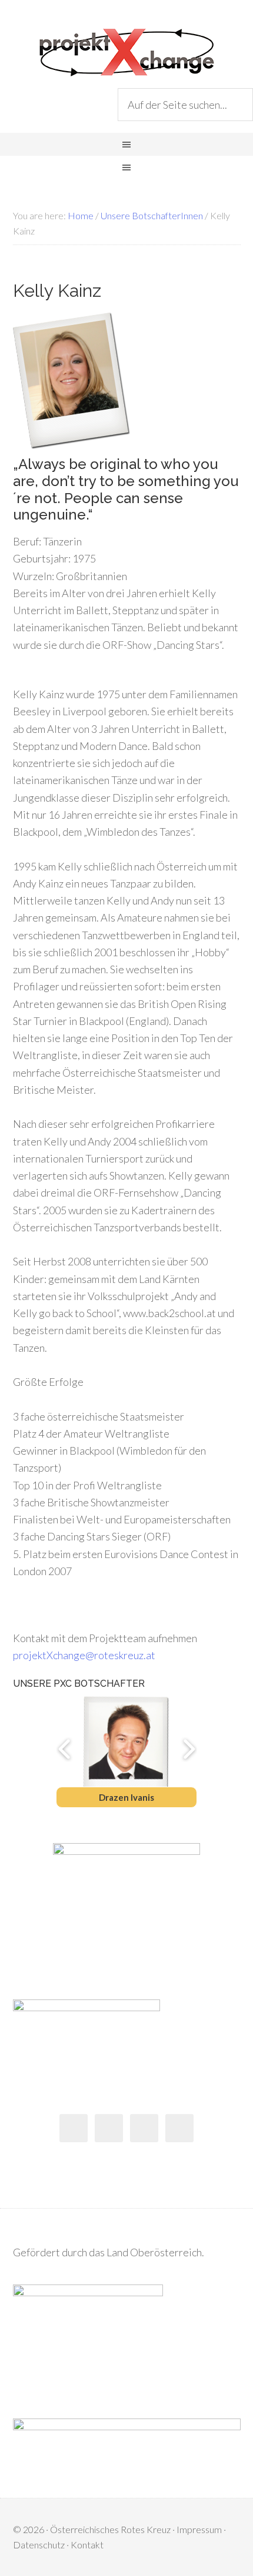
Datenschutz (39, 2545)
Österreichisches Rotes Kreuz (110, 2529)
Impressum (199, 2529)
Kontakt (87, 2545)
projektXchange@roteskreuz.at (84, 1655)
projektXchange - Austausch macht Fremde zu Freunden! (126, 53)
